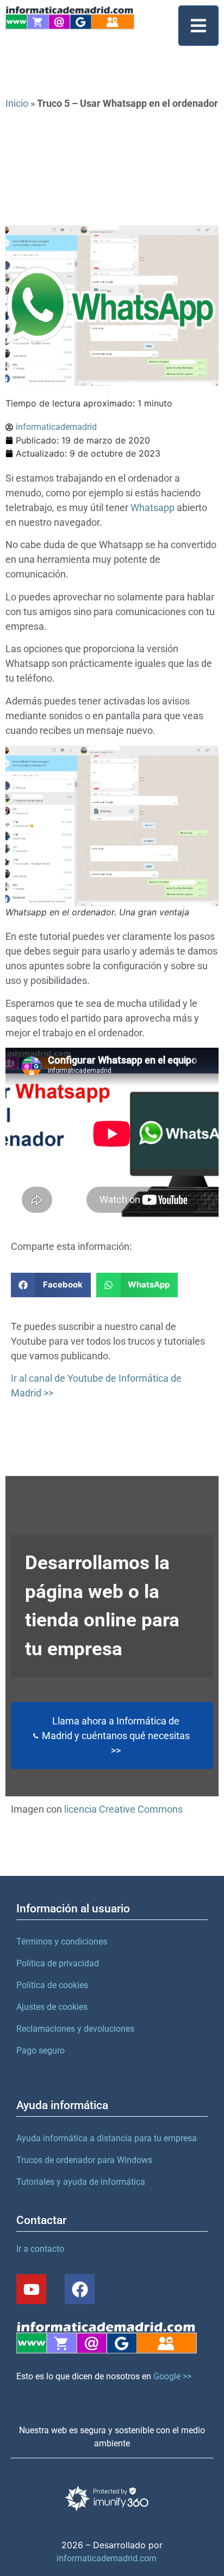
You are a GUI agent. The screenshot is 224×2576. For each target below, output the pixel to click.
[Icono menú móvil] (198, 26)
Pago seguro (41, 2051)
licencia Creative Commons (123, 1809)
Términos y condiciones (62, 1942)
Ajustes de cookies (52, 2007)
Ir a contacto (40, 2249)
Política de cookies (52, 1985)
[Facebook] (80, 2289)
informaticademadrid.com (107, 2558)
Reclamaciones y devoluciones (75, 2029)
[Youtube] (31, 2289)
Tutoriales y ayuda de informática (81, 2182)
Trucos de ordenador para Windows (84, 2160)
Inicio (17, 103)
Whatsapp (153, 508)
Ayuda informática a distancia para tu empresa (107, 2138)
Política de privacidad (58, 1963)
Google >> (172, 2376)
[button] (51, 1285)
